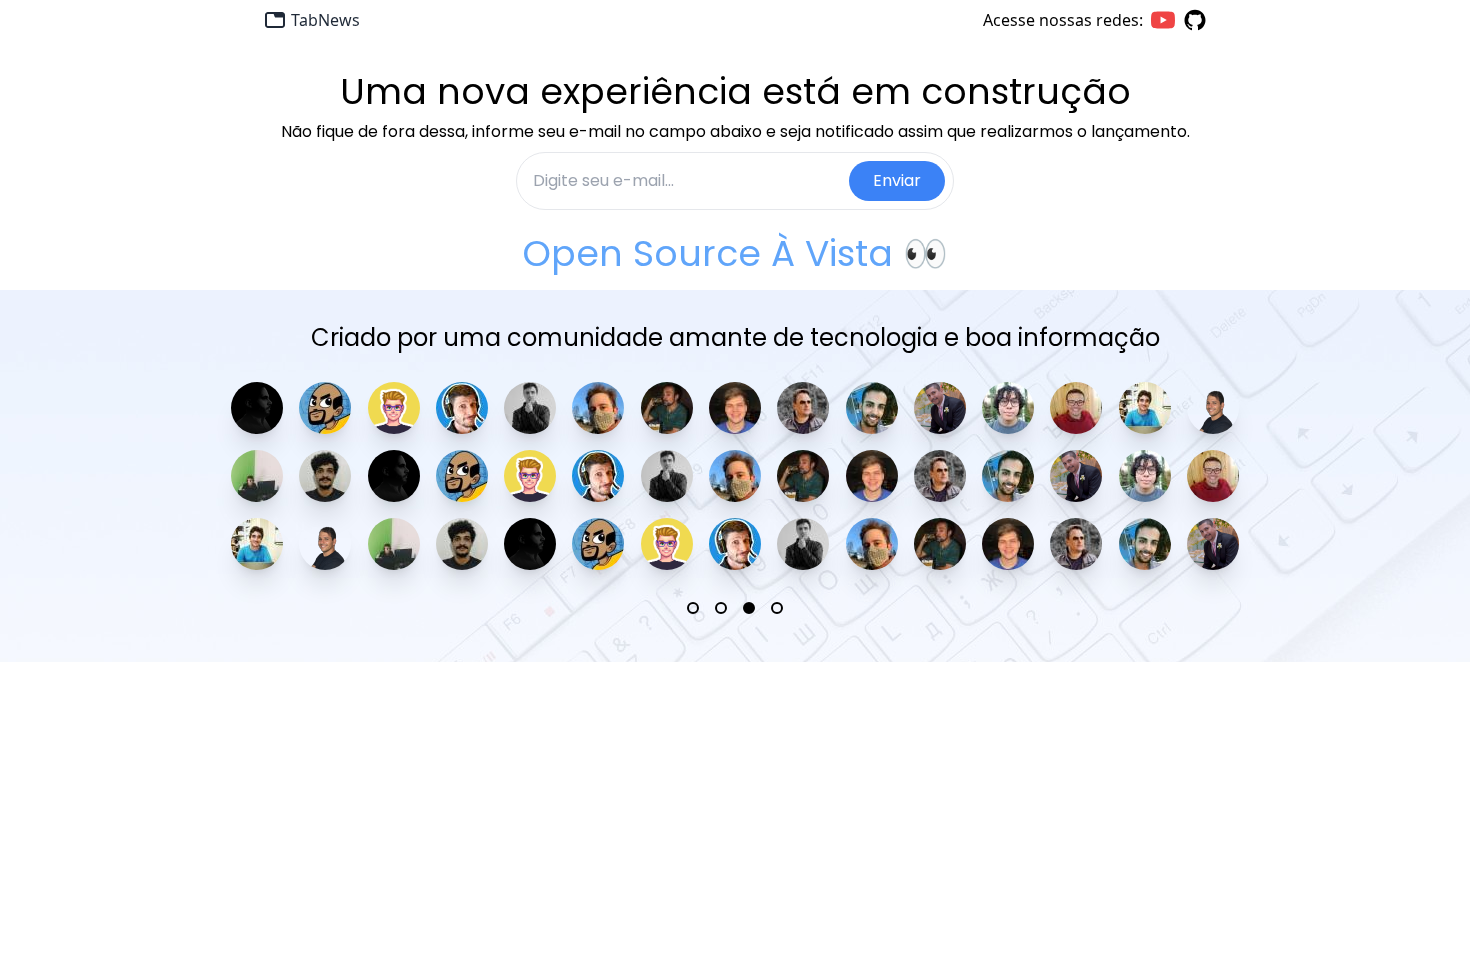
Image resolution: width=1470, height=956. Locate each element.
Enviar (897, 180)
